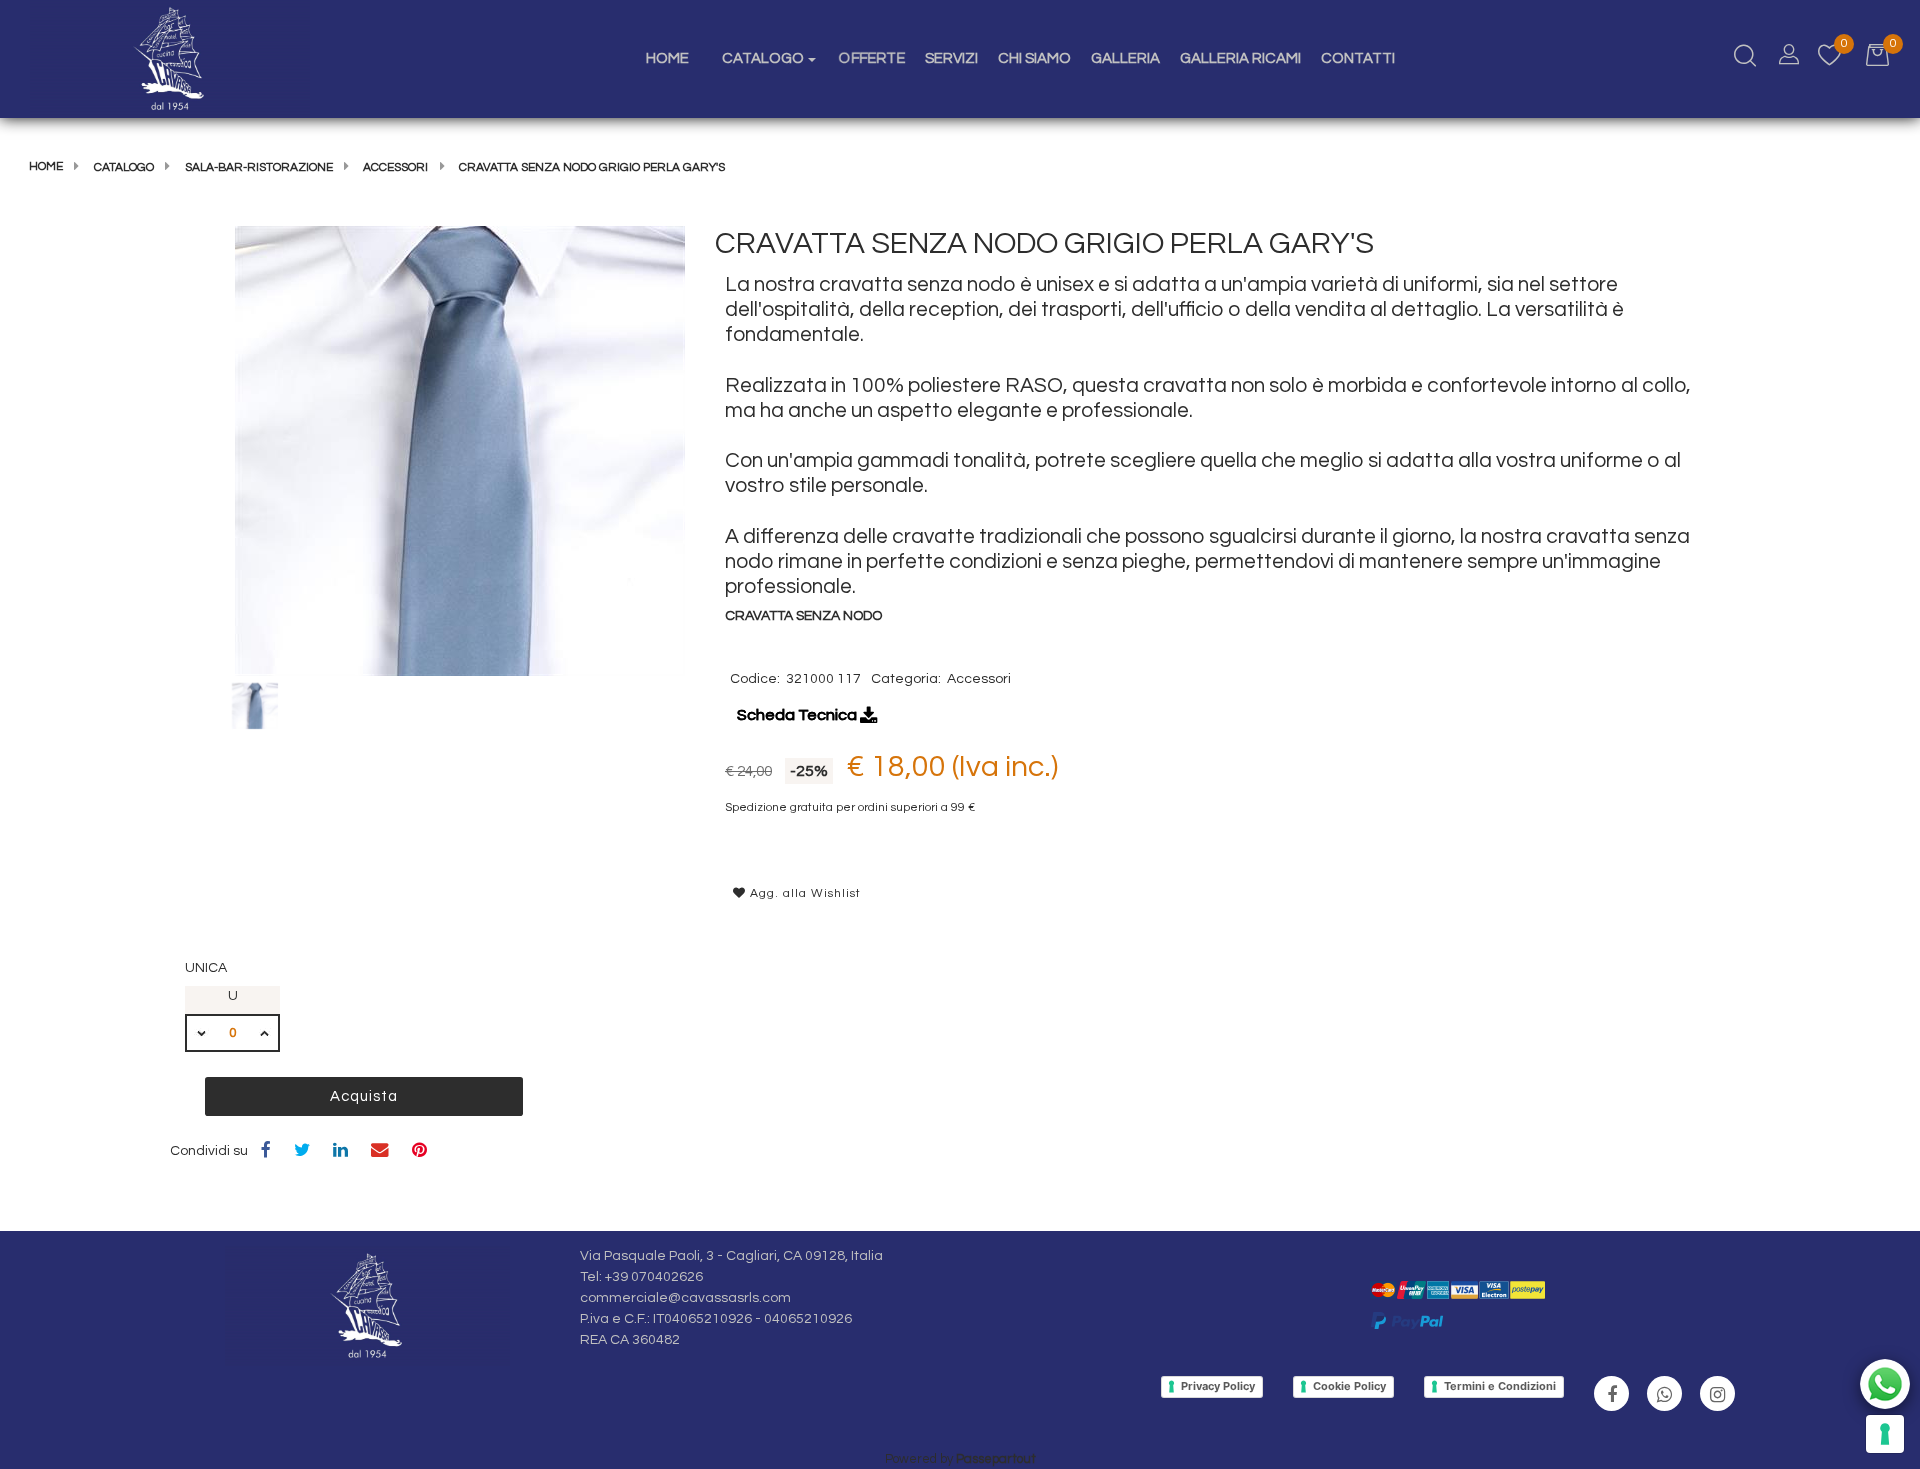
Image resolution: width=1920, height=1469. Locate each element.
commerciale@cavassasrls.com (685, 1298)
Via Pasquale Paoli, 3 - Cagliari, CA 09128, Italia (731, 1256)
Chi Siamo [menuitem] (1034, 58)
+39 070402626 (654, 1277)
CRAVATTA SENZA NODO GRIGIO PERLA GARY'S (592, 167)
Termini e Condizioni (1500, 1386)
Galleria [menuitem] (1125, 58)
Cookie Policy (1349, 1386)
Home (46, 166)
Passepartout (996, 1459)
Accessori (395, 167)
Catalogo (124, 167)
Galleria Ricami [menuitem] (1240, 58)
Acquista (364, 1096)
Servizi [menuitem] (951, 58)
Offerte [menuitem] (872, 57)
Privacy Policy (1218, 1386)
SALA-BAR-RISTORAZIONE (259, 167)
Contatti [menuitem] (1358, 58)
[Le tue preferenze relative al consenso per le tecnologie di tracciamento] (1885, 1434)
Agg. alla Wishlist (803, 893)
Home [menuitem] (667, 58)
